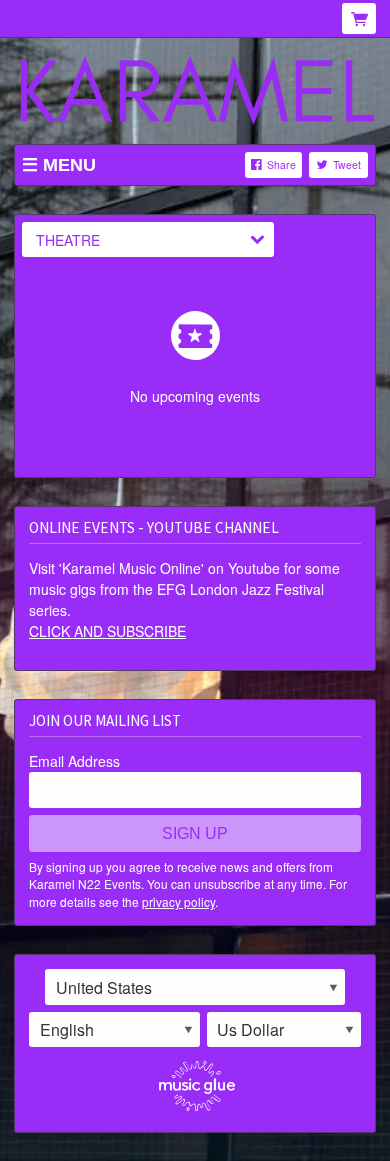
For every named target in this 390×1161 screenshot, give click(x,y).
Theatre (68, 240)
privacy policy (178, 901)
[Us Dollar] (284, 1030)
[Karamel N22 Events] (195, 93)
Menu (69, 165)
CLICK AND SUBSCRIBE (107, 631)
